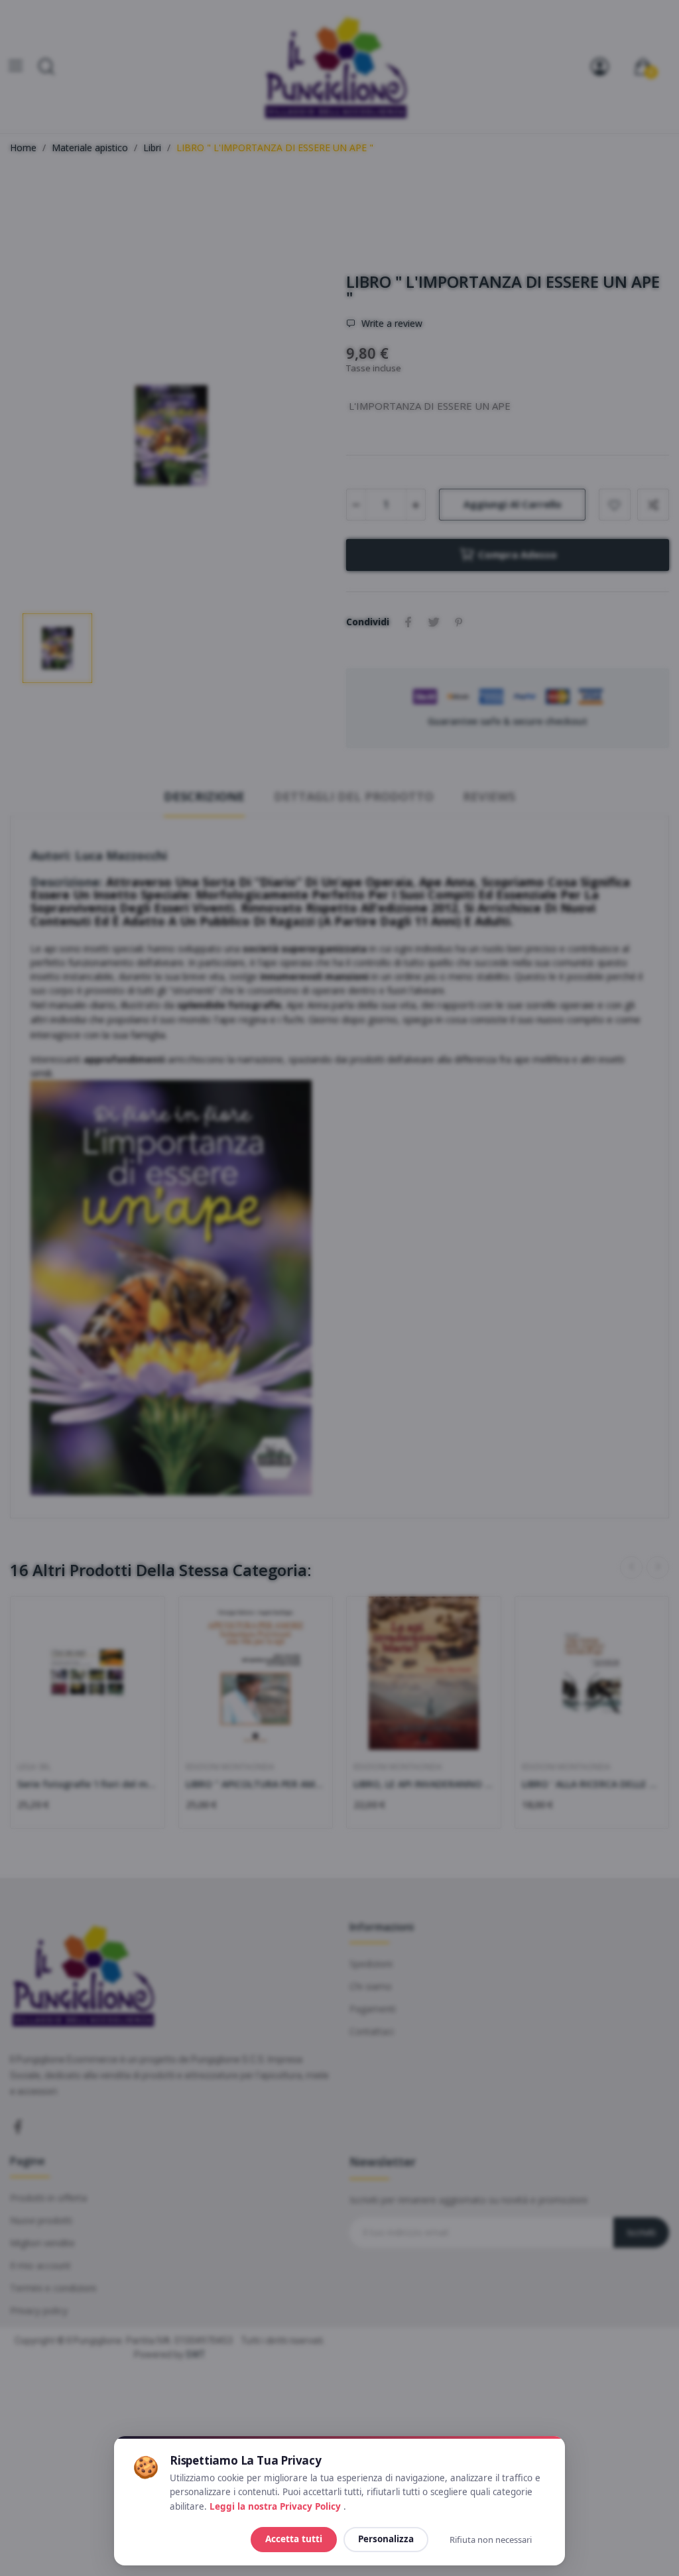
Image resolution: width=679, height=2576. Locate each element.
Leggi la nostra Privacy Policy (277, 2506)
